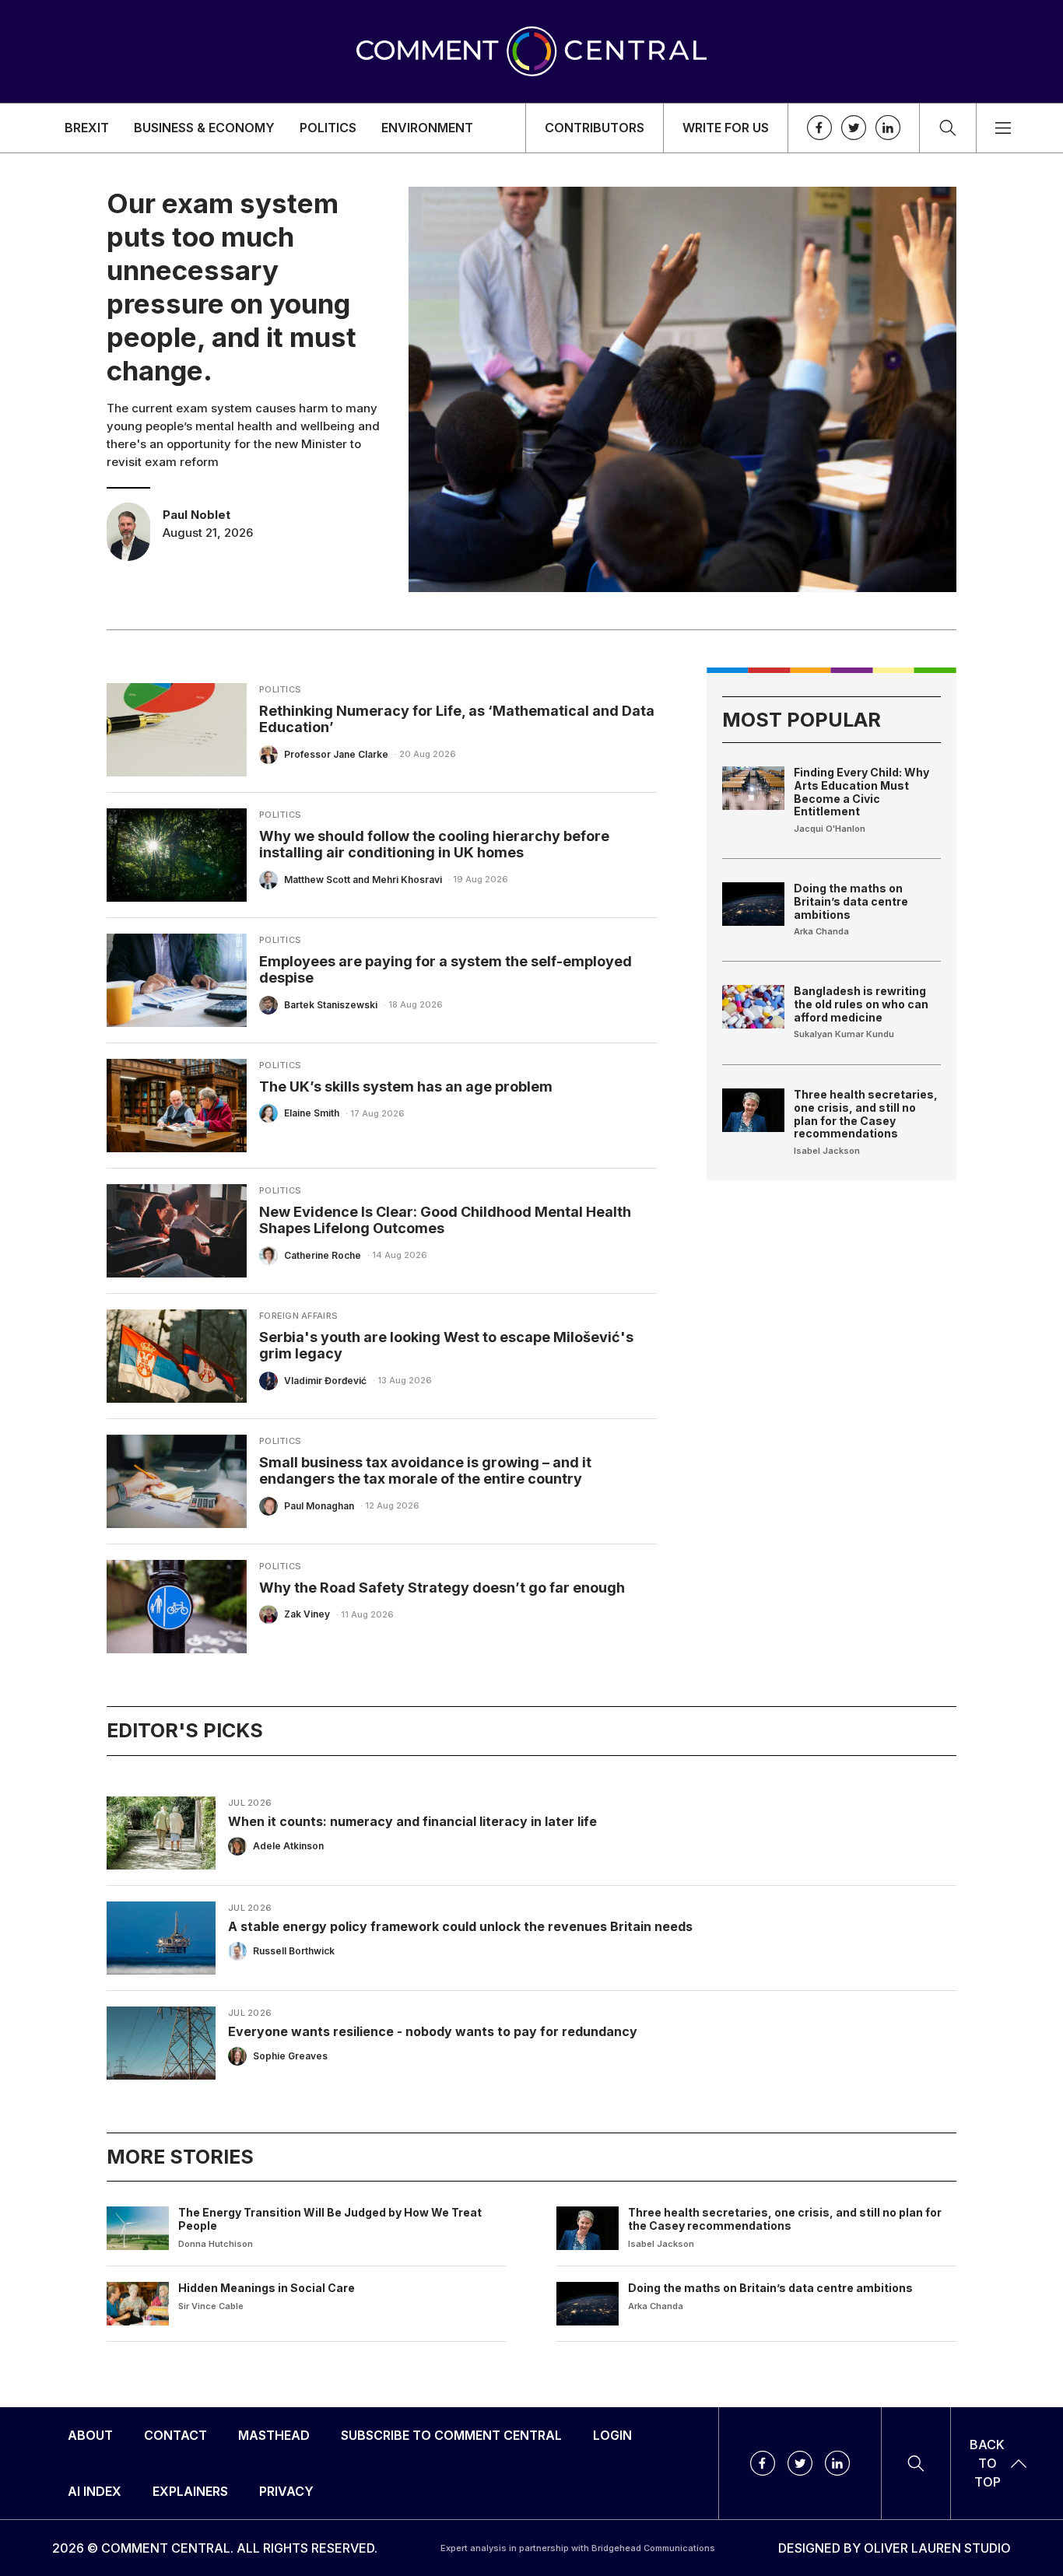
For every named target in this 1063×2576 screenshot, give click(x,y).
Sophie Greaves (290, 2055)
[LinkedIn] (888, 128)
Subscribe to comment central (451, 2435)
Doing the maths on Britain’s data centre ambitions (851, 901)
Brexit (87, 128)
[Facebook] (819, 128)
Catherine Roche (323, 1255)
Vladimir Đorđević (325, 1381)
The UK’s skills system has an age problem (406, 1086)
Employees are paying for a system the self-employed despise (446, 970)
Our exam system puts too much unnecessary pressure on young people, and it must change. (232, 287)
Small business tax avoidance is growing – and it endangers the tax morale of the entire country (425, 1471)
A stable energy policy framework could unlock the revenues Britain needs (460, 1926)
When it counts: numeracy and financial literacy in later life (412, 1821)
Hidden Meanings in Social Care (267, 2288)
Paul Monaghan (319, 1506)
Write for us (726, 128)
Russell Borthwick (294, 1950)
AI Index (95, 2491)
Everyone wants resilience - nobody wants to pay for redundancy (433, 2031)
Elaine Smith (312, 1113)
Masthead (274, 2435)
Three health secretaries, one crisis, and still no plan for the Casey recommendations (866, 1114)
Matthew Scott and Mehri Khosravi (363, 880)
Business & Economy (204, 128)
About (90, 2435)
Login (612, 2435)
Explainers (190, 2491)
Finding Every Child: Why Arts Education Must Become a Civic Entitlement (861, 792)
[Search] (948, 128)
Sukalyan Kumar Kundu (844, 1035)
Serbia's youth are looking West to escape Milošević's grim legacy (446, 1346)
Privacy (286, 2491)
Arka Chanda (821, 931)
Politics (328, 128)
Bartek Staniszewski (331, 1005)
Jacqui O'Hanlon (830, 829)
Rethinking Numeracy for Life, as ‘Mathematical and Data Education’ (457, 719)
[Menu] (1003, 128)
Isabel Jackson (827, 1151)
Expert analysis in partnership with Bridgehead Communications (578, 2548)
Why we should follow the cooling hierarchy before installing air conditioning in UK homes (434, 845)
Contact (175, 2435)
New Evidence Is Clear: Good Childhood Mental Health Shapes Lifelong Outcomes (445, 1220)
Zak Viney (307, 1614)
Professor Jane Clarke (336, 754)
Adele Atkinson (288, 1845)
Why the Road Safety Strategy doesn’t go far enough (442, 1588)
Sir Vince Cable (211, 2306)
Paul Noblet (196, 515)
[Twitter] (854, 128)
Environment (427, 128)
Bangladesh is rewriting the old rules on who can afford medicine (861, 1004)
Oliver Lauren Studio (937, 2548)
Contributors (595, 128)
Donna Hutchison (216, 2244)
